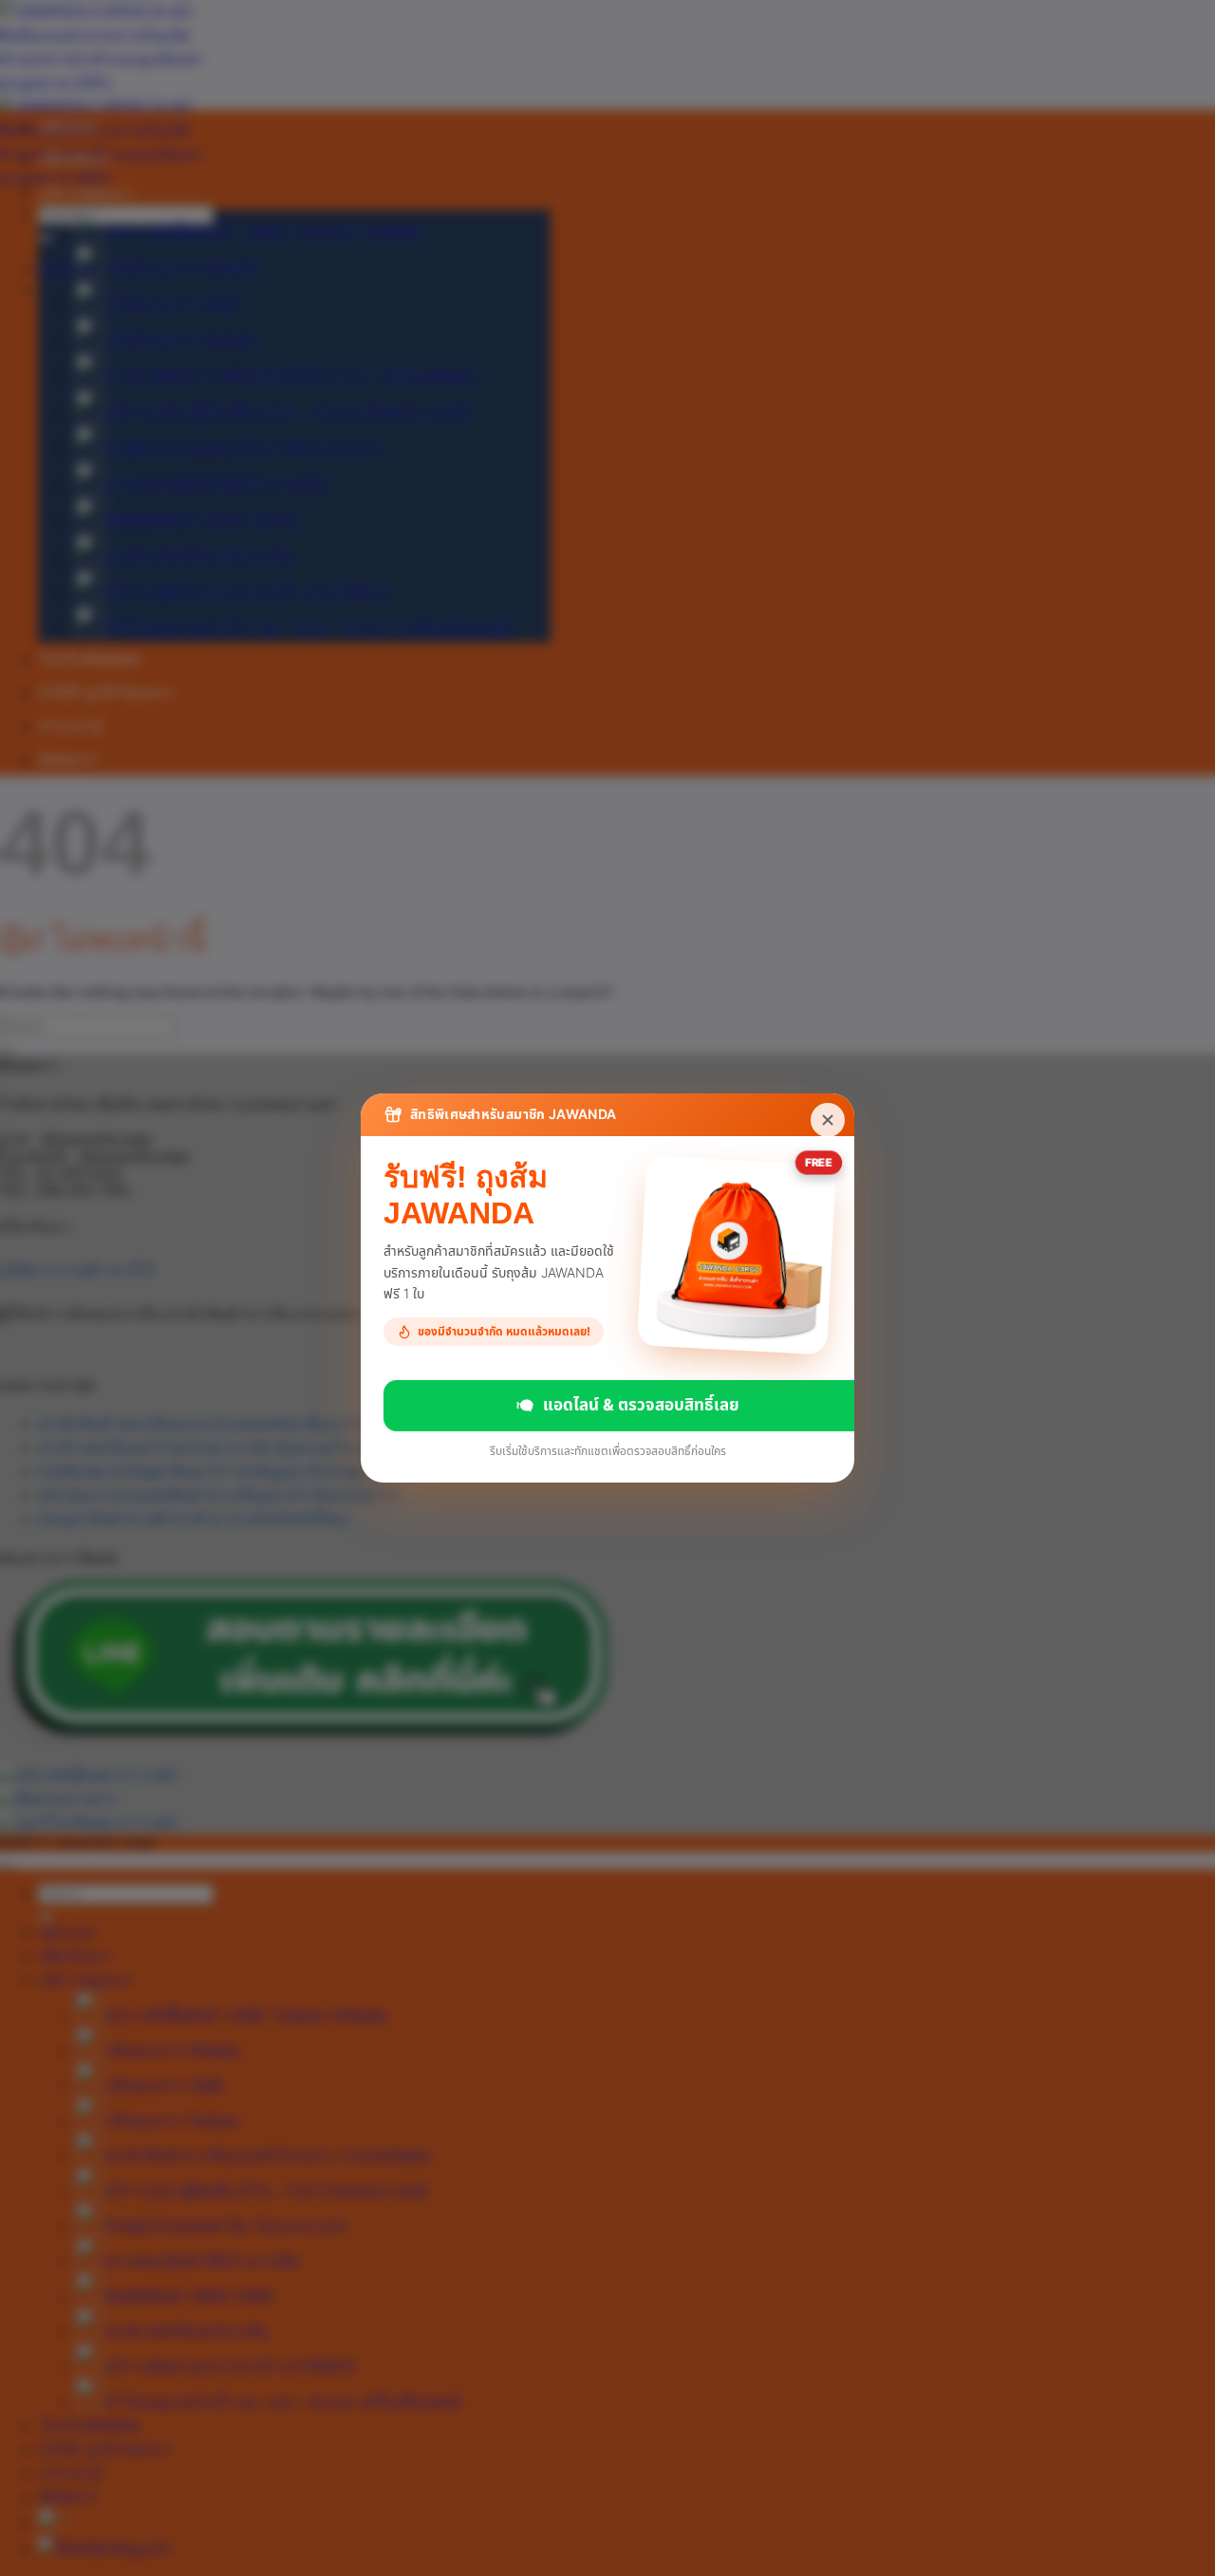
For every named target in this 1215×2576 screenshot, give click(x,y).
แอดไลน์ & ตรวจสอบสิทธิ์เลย (641, 1405)
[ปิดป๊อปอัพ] (828, 1120)
